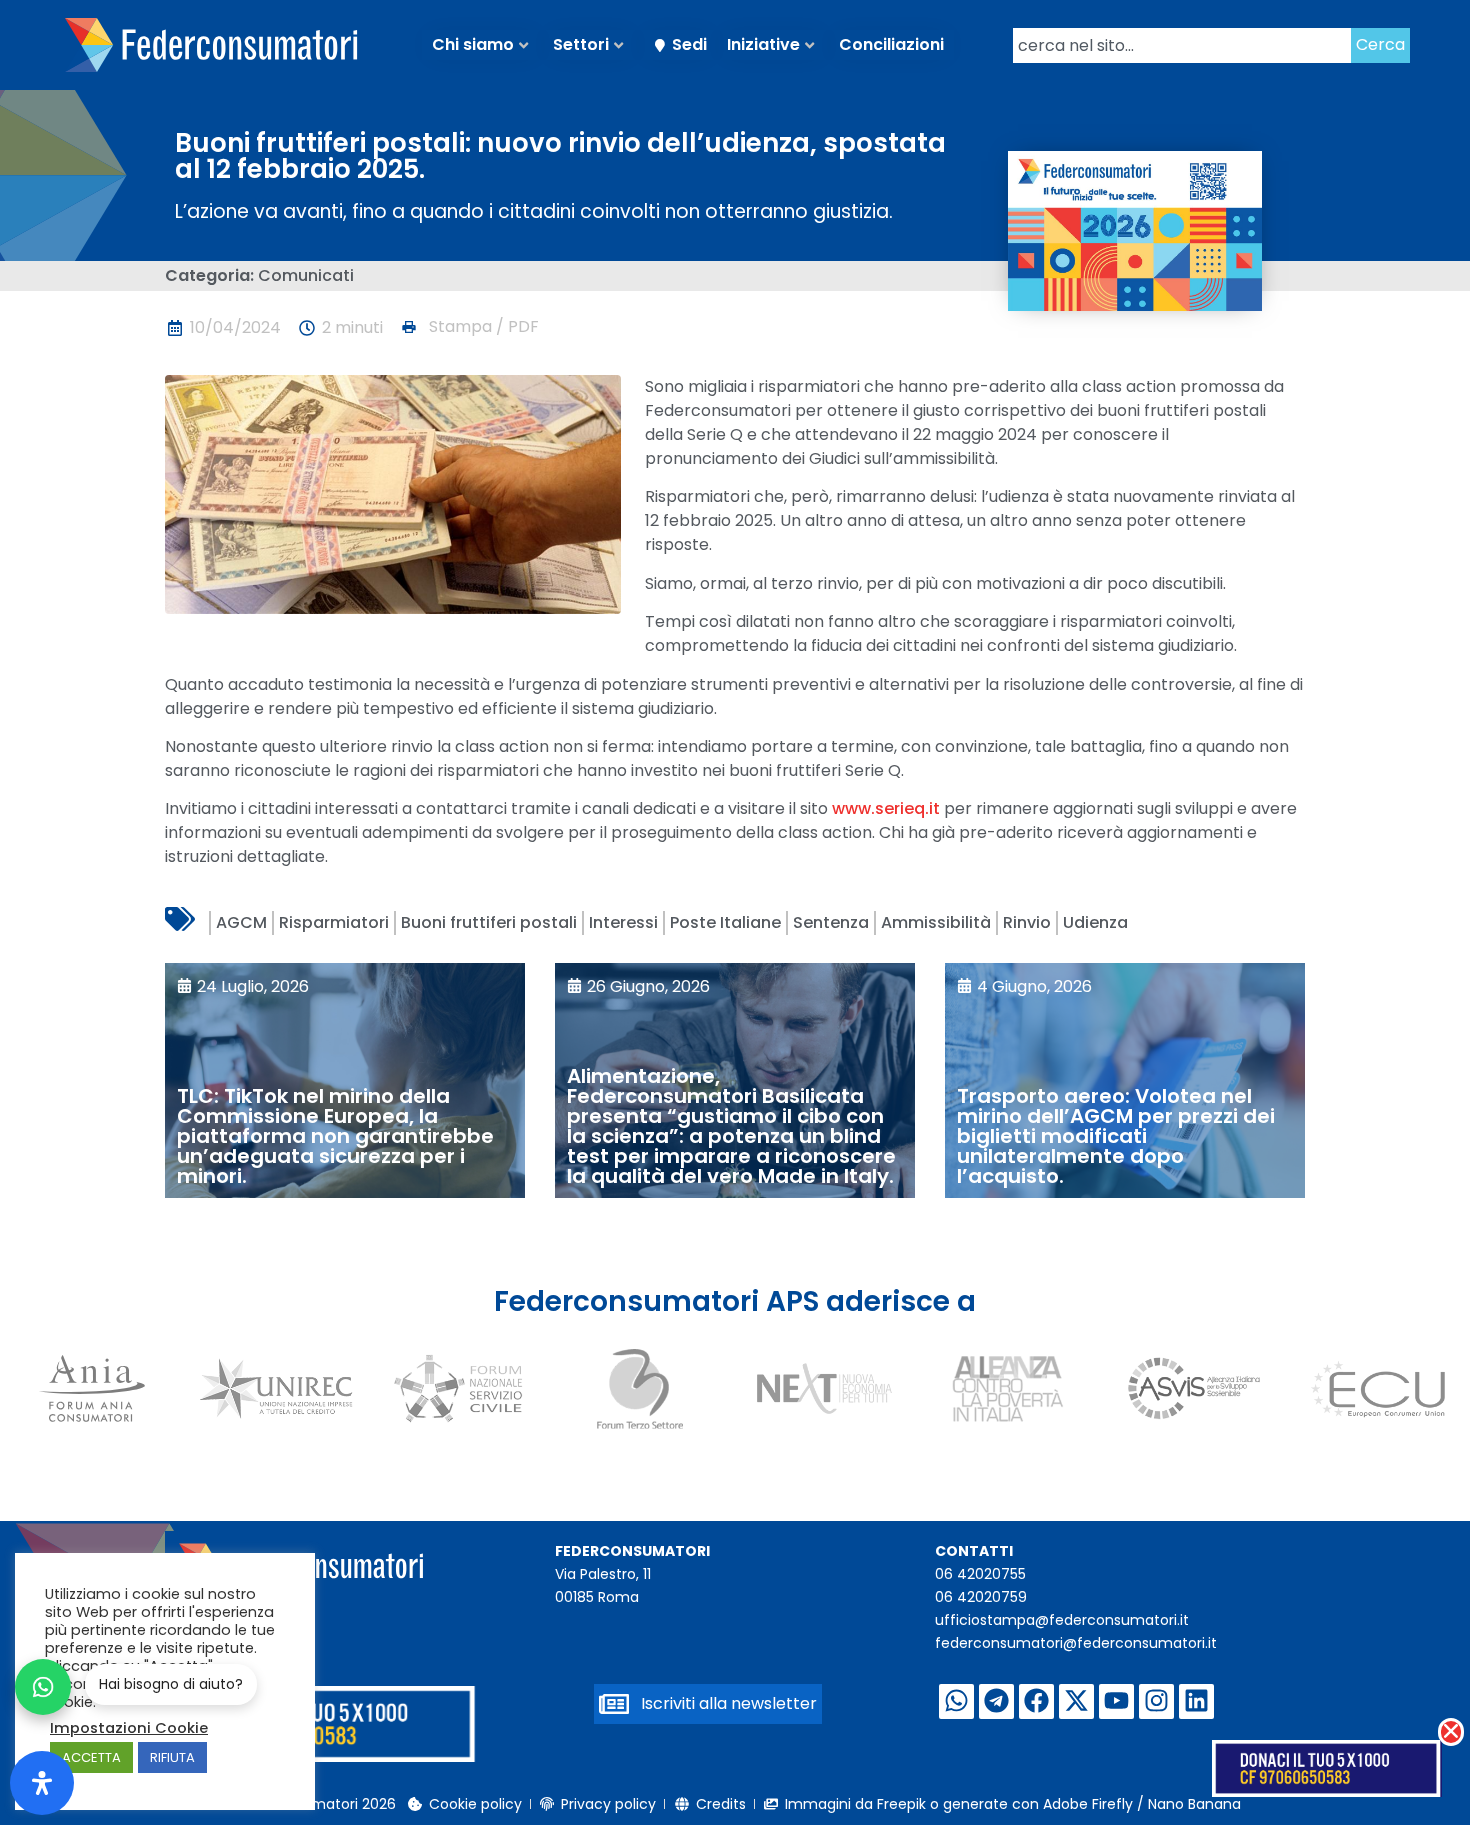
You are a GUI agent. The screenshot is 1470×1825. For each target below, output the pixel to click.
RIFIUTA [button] (172, 1757)
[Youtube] (1116, 1701)
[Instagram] (1156, 1701)
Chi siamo (473, 44)
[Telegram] (996, 1701)
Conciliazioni (891, 44)
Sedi (689, 44)
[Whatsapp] (956, 1701)
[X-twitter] (1076, 1701)
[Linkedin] (1196, 1701)
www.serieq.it (886, 808)
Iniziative (763, 44)
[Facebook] (1036, 1701)
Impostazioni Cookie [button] (129, 1728)
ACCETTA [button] (91, 1757)
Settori (581, 44)
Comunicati (306, 275)
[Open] (42, 1783)
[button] (469, 327)
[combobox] (1182, 45)
